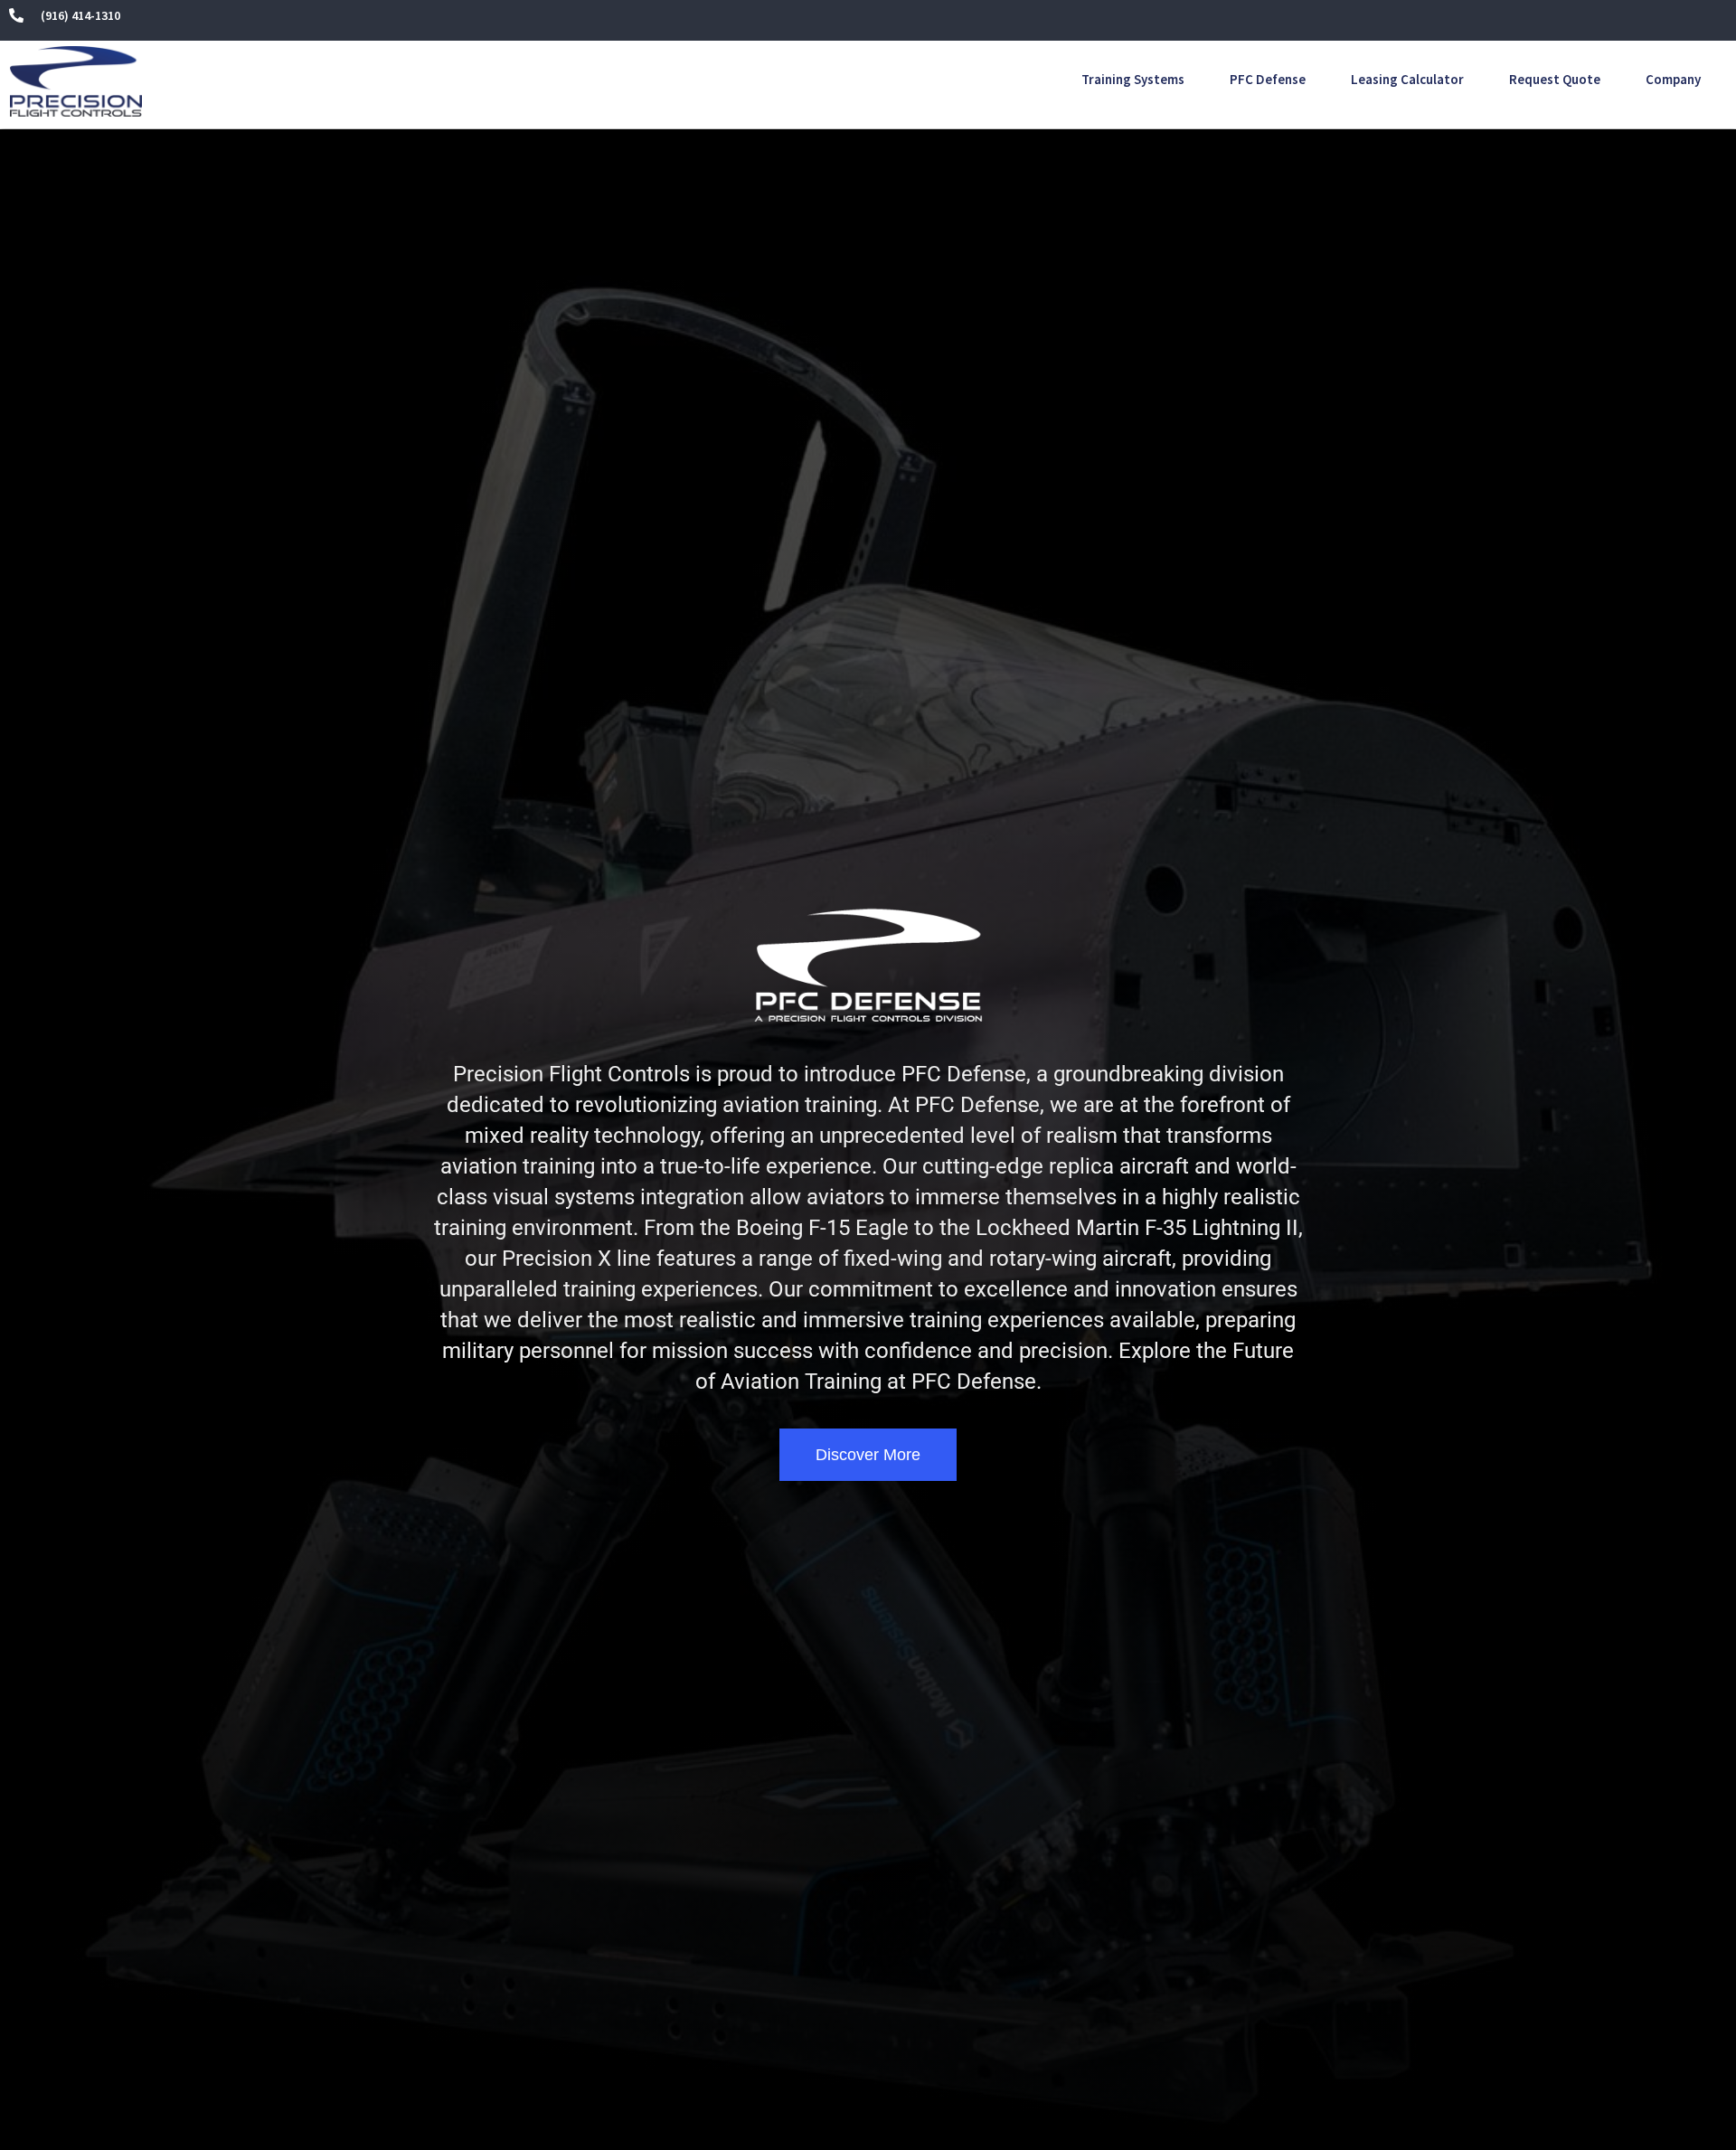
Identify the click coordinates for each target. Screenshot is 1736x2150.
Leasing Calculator (1407, 79)
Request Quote (1555, 79)
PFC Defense (1268, 79)
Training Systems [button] (1133, 79)
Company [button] (1673, 79)
